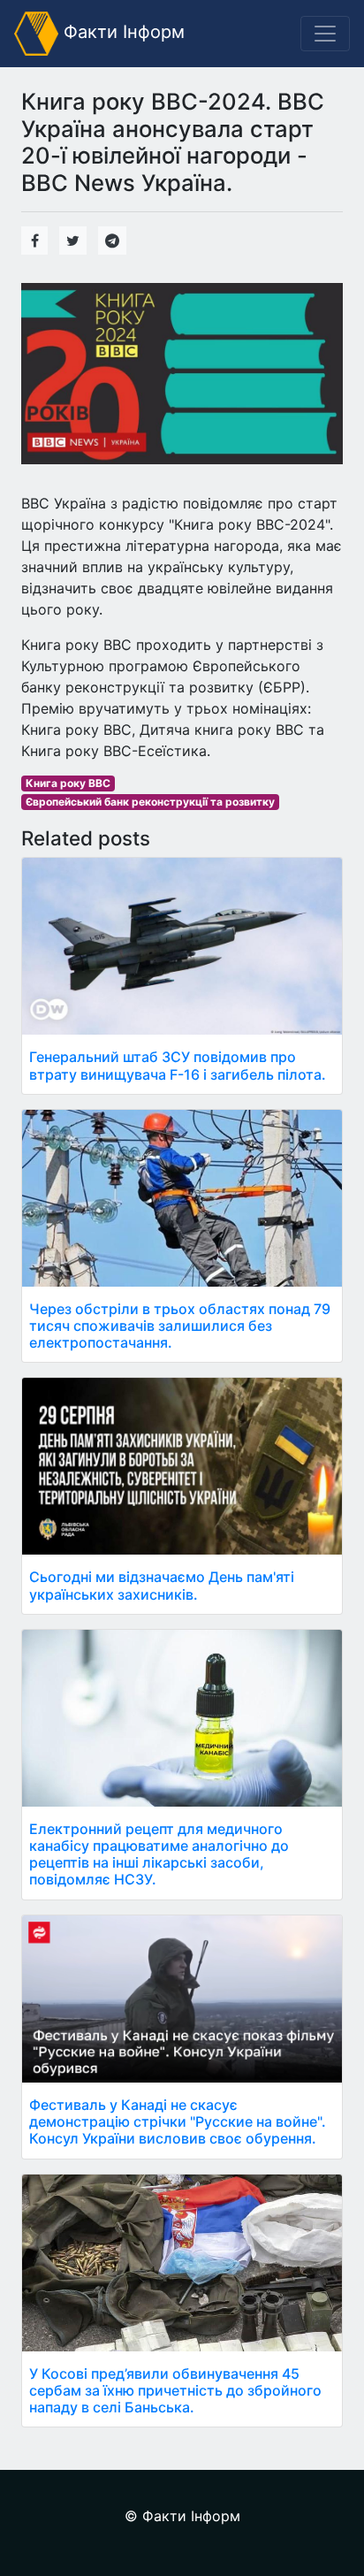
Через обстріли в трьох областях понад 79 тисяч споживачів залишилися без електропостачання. (180, 1326)
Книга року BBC (68, 783)
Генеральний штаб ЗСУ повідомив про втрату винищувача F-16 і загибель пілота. (178, 1065)
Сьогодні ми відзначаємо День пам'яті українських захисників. (162, 1585)
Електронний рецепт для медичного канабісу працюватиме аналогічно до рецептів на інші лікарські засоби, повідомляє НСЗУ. (159, 1854)
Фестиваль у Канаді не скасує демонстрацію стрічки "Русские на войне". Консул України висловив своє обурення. (178, 2121)
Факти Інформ (121, 32)
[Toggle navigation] (325, 34)
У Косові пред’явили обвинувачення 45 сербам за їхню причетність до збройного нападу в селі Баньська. (175, 2390)
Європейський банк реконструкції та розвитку (150, 802)
